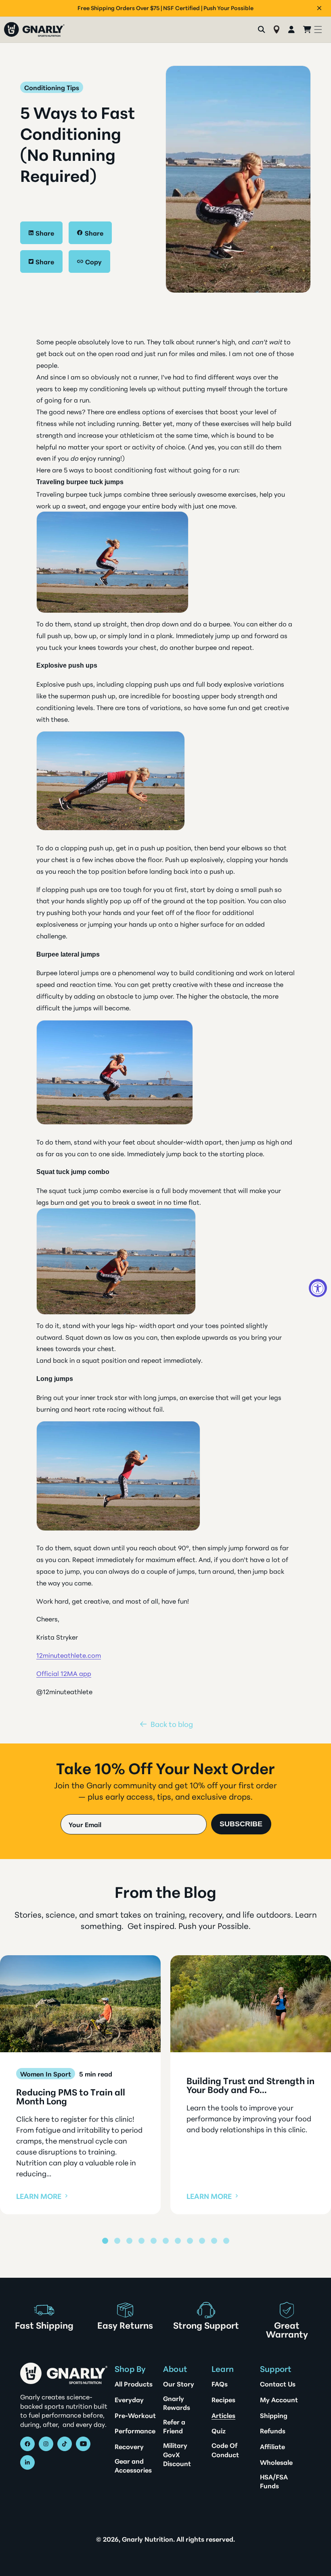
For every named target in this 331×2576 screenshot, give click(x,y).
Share (45, 233)
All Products (134, 2384)
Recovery (129, 2446)
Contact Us (278, 2384)
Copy (93, 261)
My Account (279, 2399)
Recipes (223, 2399)
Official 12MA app (64, 1673)
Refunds (273, 2431)
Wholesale (276, 2462)
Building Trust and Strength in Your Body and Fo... (250, 2085)
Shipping (274, 2415)
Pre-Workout (135, 2415)
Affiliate (272, 2446)
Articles (223, 2415)
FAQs (220, 2384)
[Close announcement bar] (319, 8)
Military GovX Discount (177, 2454)
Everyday (129, 2399)
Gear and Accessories (133, 2465)
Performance (135, 2431)
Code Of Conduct (225, 2450)
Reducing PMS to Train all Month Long (71, 2096)
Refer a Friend (174, 2426)
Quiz (219, 2431)
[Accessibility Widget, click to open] (318, 1288)
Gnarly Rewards (177, 2403)
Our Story (179, 2384)
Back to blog (172, 1724)
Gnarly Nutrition (148, 2539)
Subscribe (241, 1824)
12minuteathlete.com (69, 1655)
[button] (318, 30)
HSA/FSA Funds (274, 2481)
